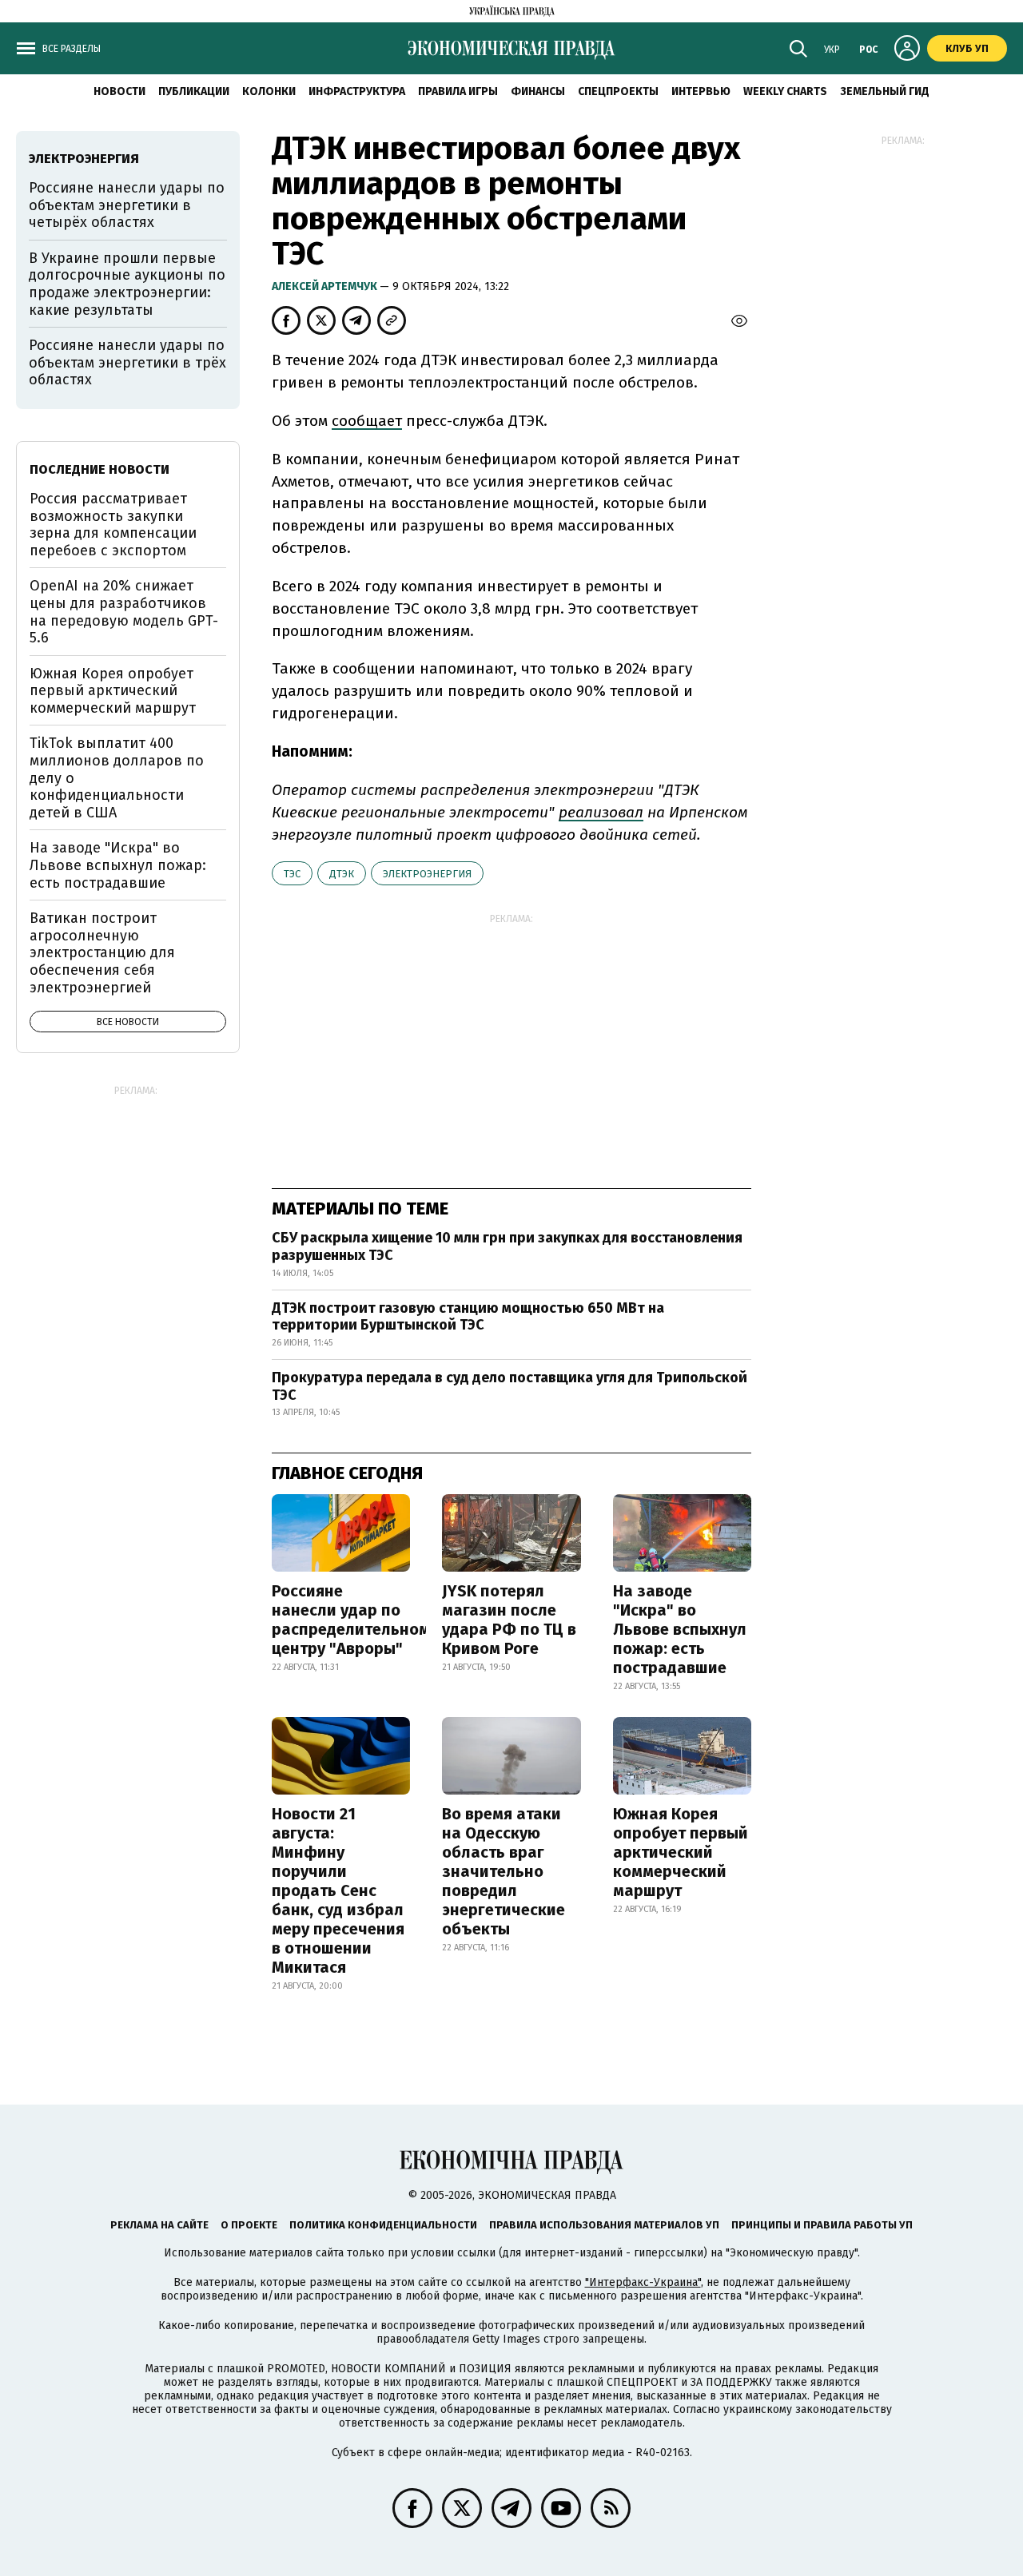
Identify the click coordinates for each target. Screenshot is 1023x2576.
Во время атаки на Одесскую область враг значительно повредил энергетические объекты (504, 1871)
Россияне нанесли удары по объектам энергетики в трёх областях (127, 362)
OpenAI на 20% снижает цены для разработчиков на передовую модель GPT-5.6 (124, 612)
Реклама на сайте (159, 2225)
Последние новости (100, 469)
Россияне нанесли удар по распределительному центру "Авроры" (355, 1620)
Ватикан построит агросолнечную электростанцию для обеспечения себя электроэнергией (102, 952)
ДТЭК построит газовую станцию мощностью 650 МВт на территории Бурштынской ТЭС (468, 1317)
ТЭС (292, 874)
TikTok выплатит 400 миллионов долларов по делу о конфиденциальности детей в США (117, 777)
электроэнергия (427, 874)
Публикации (194, 91)
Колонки (269, 91)
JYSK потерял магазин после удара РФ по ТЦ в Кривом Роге (509, 1620)
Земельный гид (885, 91)
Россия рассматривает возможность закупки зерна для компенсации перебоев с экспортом (113, 525)
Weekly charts (785, 91)
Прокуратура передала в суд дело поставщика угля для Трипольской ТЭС (510, 1386)
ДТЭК (342, 874)
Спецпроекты (618, 91)
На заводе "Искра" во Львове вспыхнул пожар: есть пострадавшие (680, 1629)
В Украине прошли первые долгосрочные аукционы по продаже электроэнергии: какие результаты (127, 284)
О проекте (249, 2225)
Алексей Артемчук (326, 286)
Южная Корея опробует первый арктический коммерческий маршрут (681, 1852)
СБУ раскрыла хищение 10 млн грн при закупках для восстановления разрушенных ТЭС (507, 1246)
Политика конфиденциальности (383, 2225)
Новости (119, 91)
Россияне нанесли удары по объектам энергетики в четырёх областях (127, 205)
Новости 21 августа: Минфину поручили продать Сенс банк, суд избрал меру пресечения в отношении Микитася (338, 1890)
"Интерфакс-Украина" (643, 2282)
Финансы (538, 91)
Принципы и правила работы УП (822, 2225)
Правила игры (458, 91)
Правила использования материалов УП (604, 2225)
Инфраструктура (357, 91)
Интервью (701, 91)
